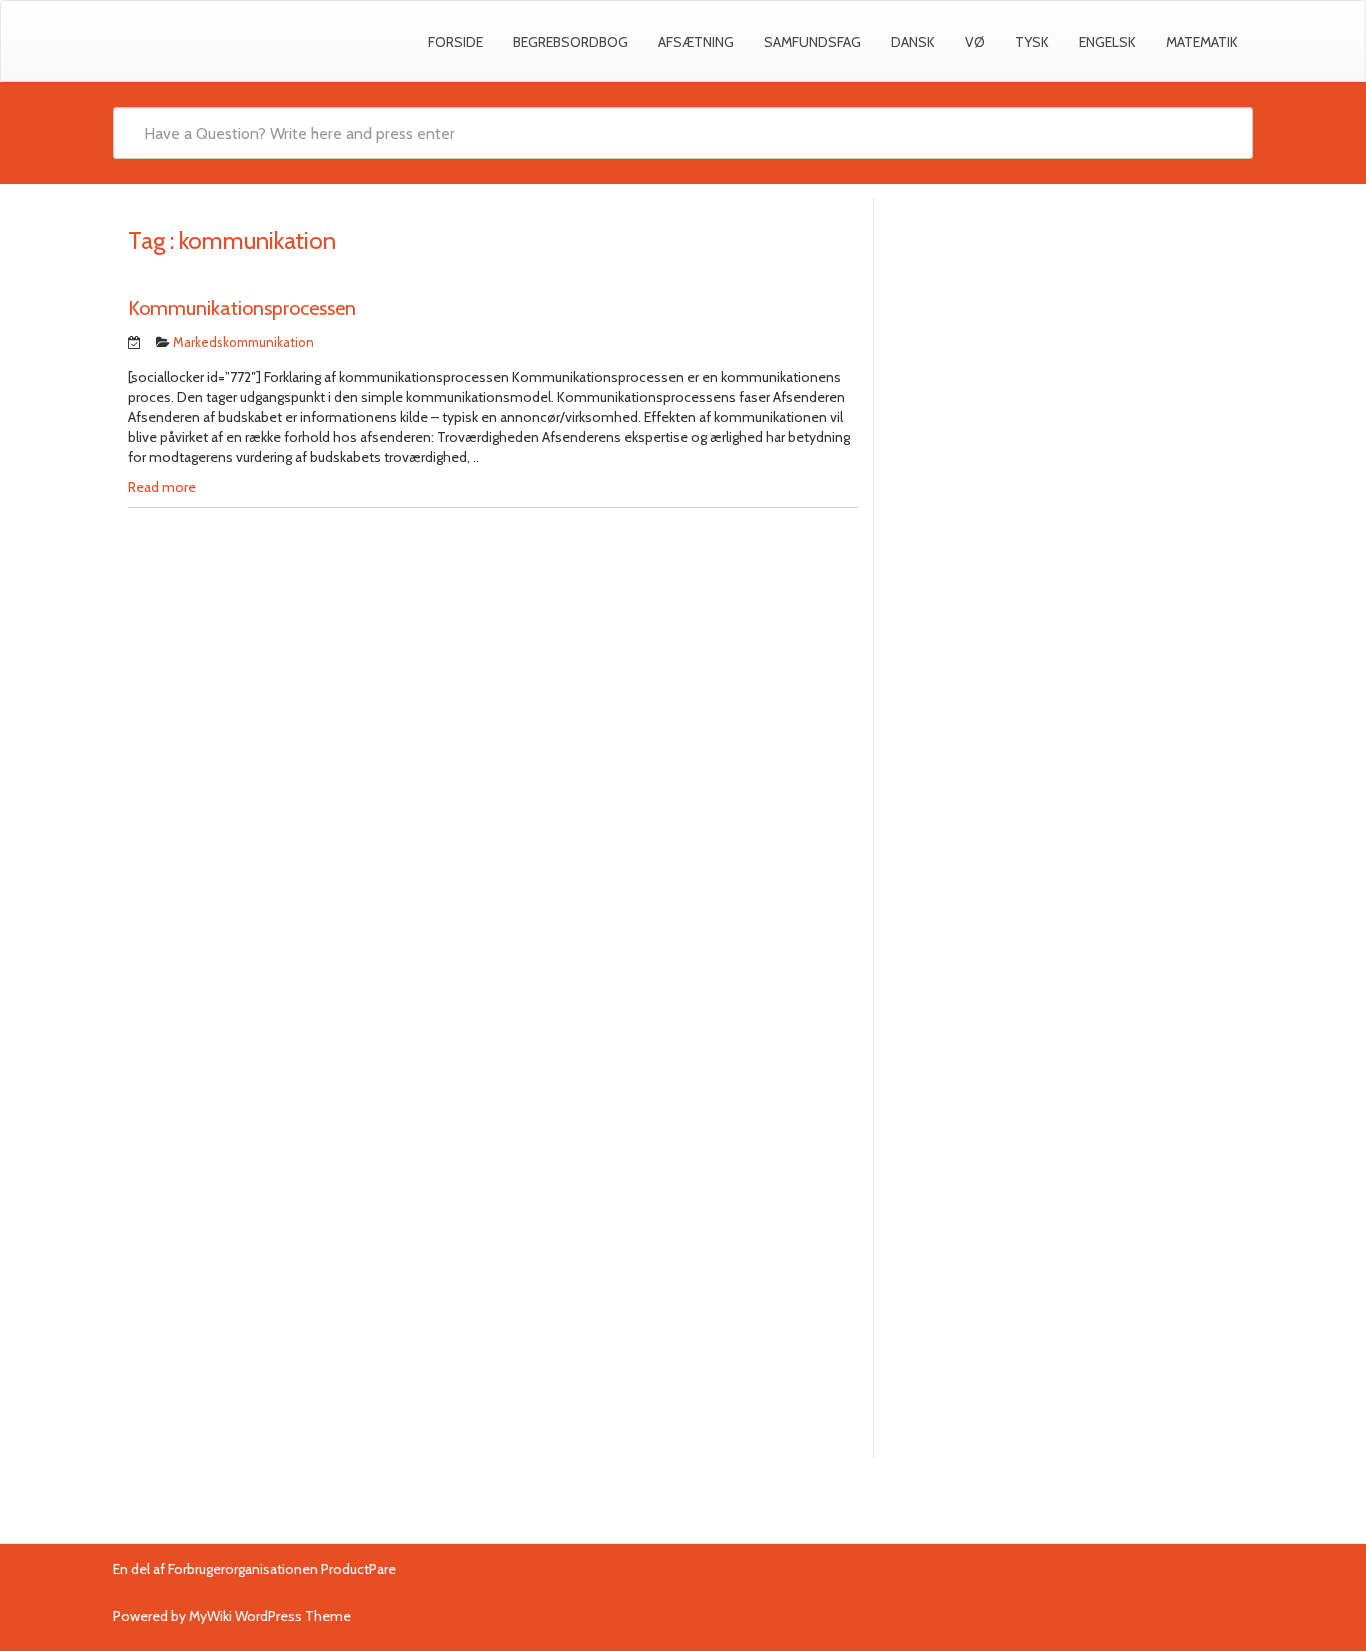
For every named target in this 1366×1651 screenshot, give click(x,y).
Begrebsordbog (570, 42)
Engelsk (1107, 42)
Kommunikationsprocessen (242, 308)
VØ (975, 42)
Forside (455, 42)
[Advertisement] (1063, 358)
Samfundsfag (812, 42)
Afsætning (696, 42)
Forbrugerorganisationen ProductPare (282, 1569)
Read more (162, 487)
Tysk (1032, 42)
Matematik (1202, 42)
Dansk (913, 42)
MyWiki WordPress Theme (270, 1616)
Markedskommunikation (243, 342)
